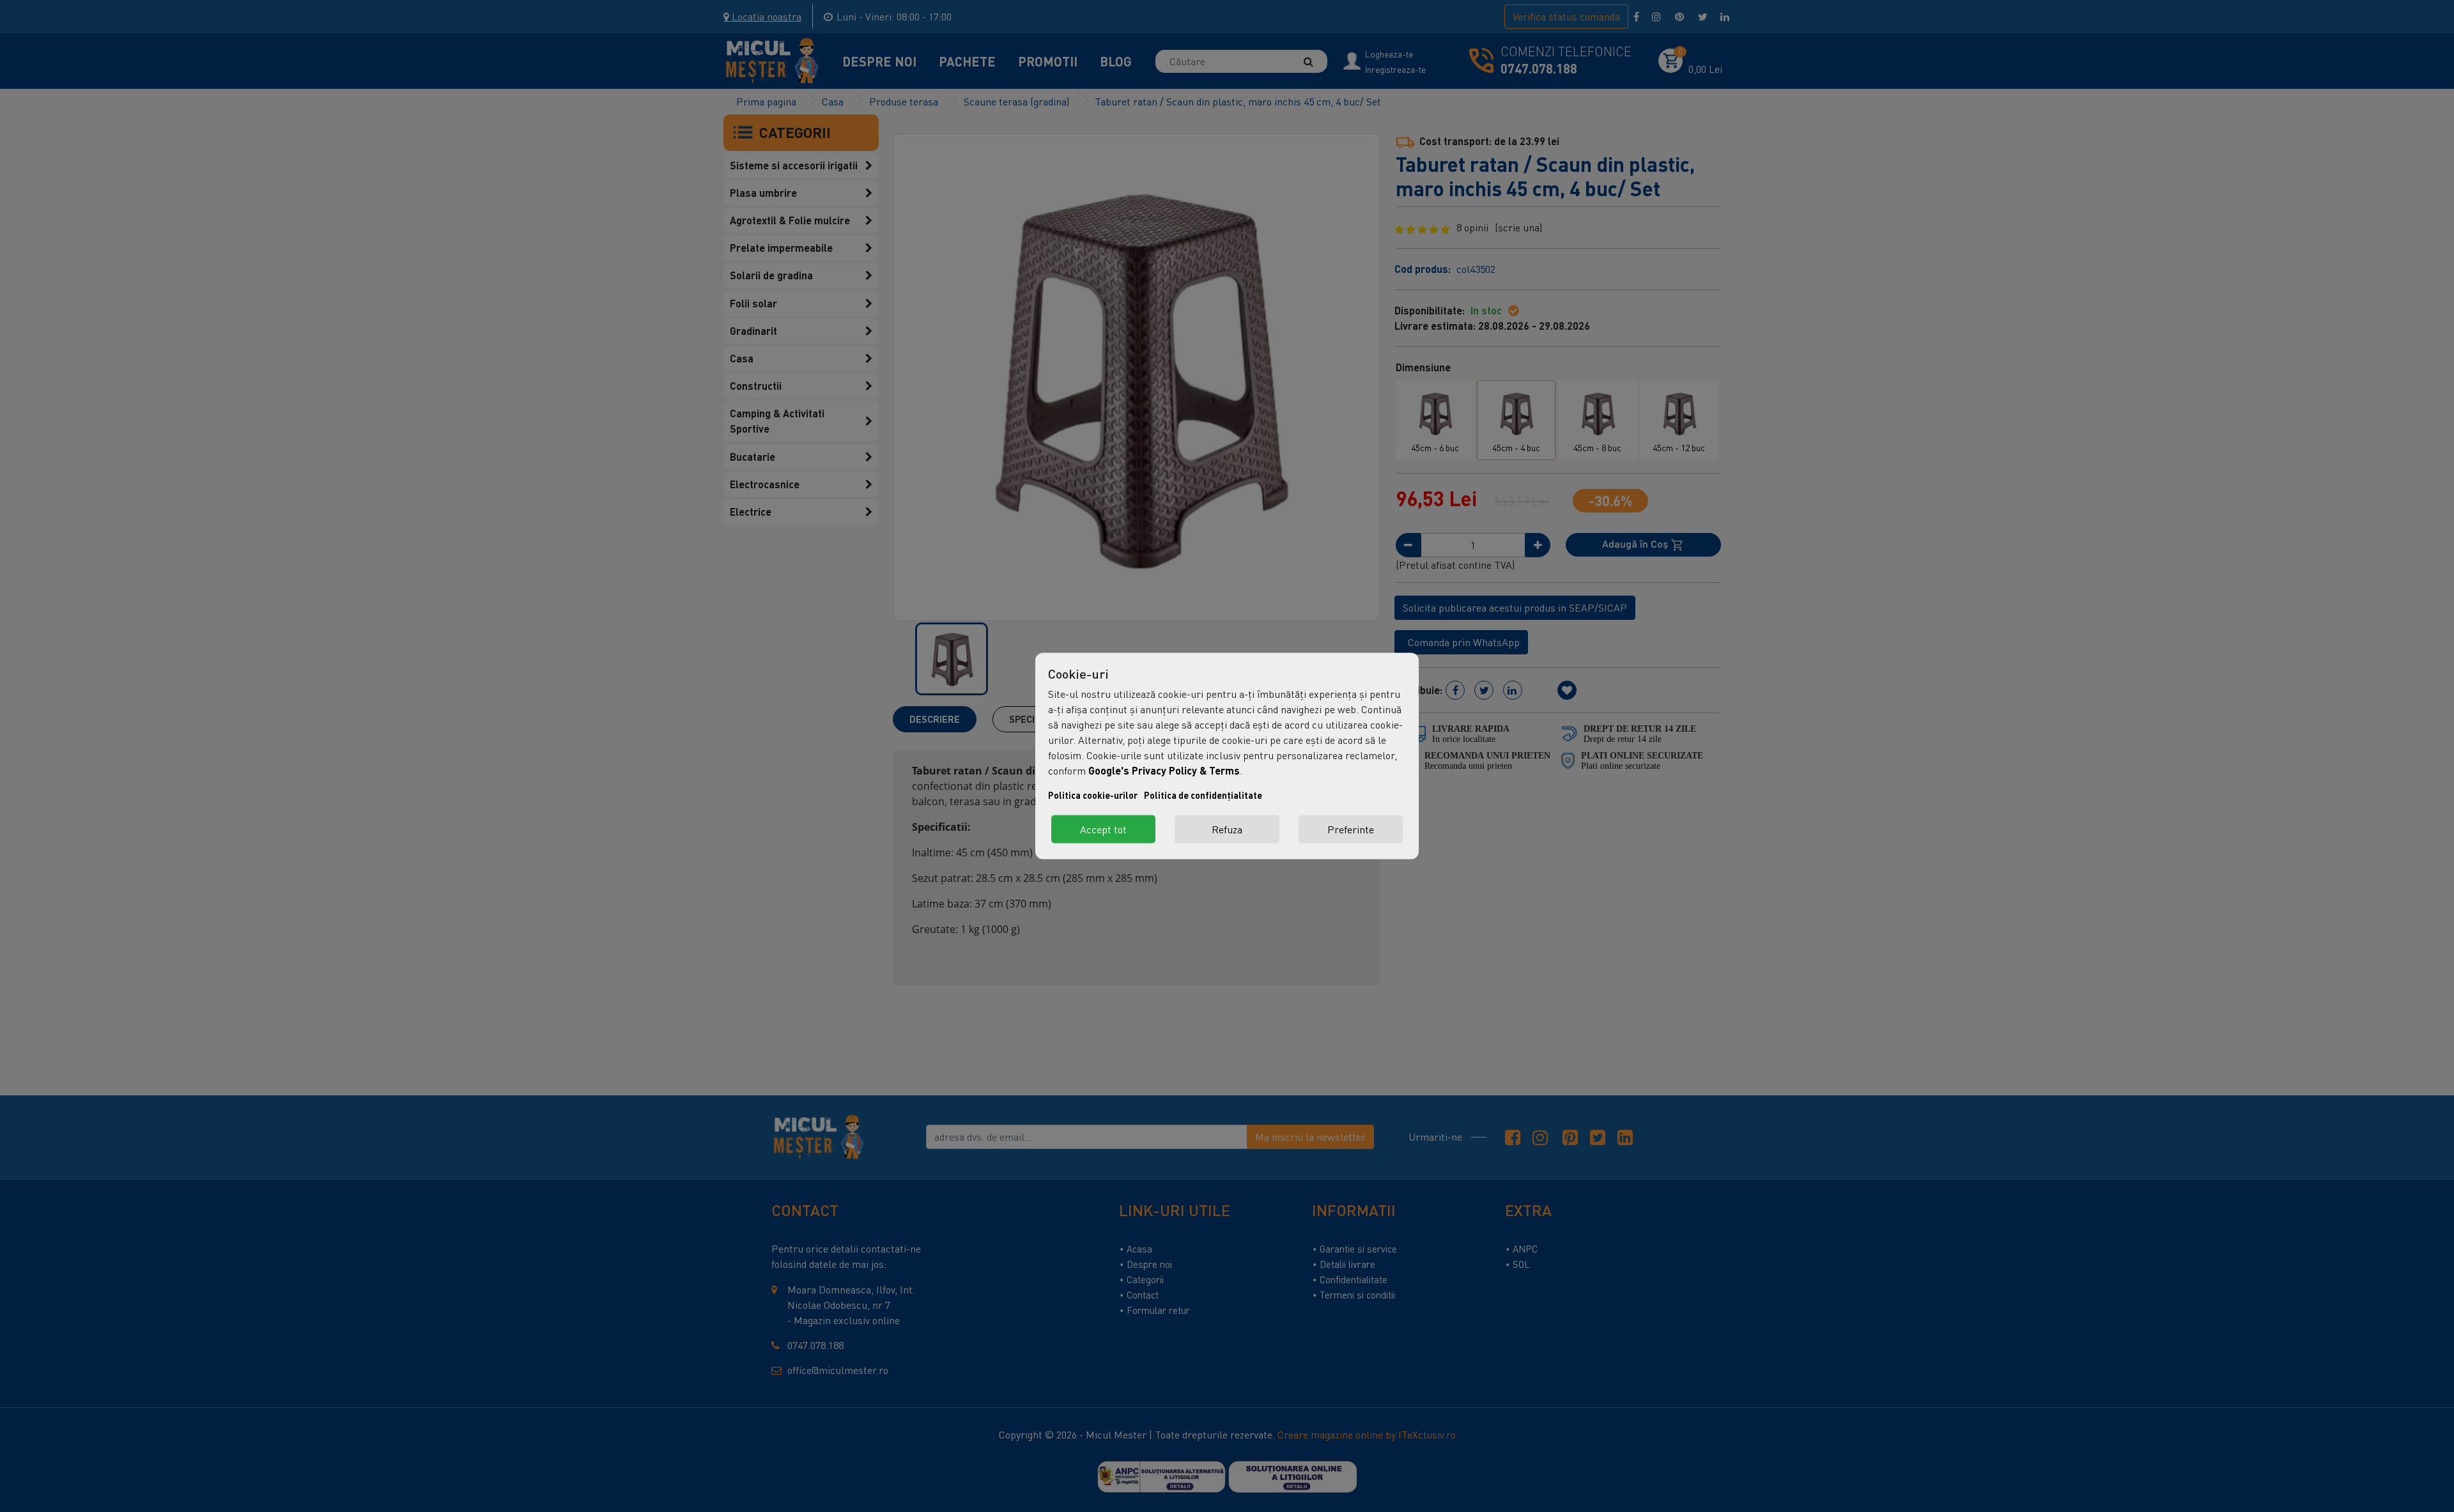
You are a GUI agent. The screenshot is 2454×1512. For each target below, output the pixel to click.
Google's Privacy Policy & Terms (1164, 770)
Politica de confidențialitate (1203, 795)
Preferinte (1351, 829)
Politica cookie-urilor (1093, 795)
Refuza (1227, 829)
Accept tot (1103, 829)
